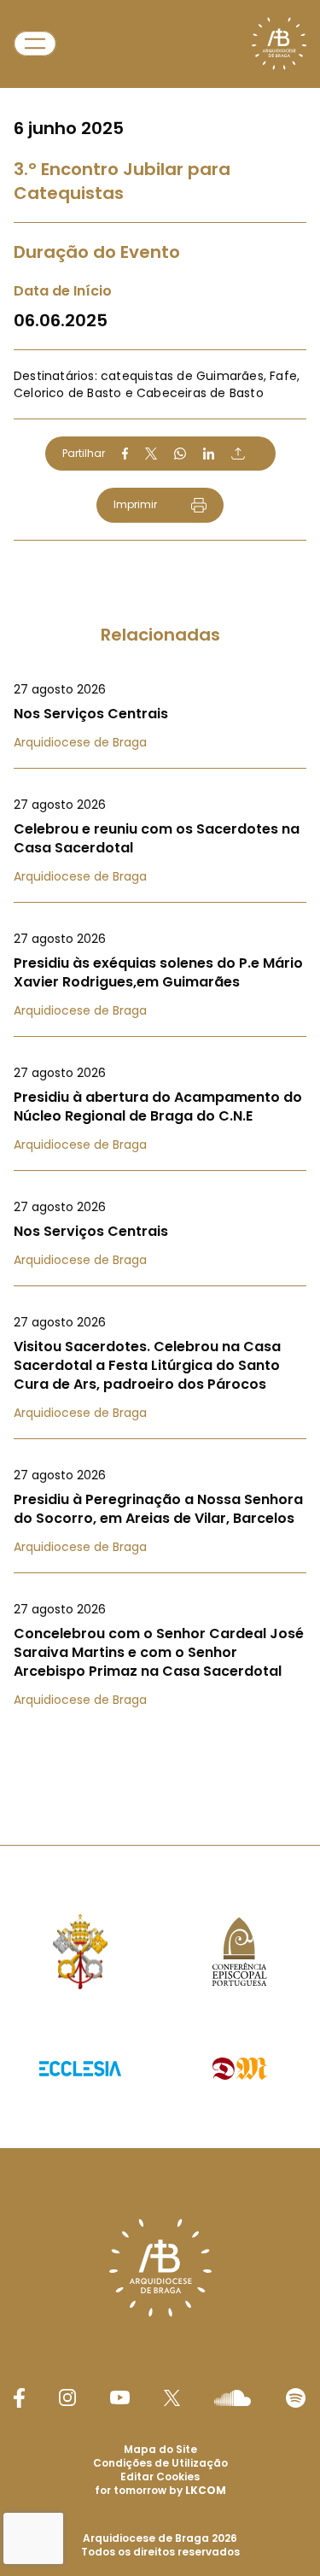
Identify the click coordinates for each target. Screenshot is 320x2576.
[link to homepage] (279, 44)
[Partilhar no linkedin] (209, 454)
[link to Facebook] (19, 2398)
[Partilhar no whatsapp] (180, 454)
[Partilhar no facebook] (125, 454)
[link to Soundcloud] (232, 2397)
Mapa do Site (160, 2449)
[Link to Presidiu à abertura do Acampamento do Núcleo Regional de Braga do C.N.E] (160, 1109)
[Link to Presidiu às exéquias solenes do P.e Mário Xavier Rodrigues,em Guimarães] (160, 975)
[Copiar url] (238, 454)
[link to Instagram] (67, 2397)
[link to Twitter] (172, 2397)
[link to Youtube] (120, 2397)
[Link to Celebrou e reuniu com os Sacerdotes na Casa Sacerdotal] (160, 840)
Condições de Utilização (160, 2463)
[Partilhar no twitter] (151, 453)
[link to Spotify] (296, 2398)
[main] (160, 888)
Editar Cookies (160, 2477)
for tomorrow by (160, 2490)
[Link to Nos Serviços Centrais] (160, 716)
